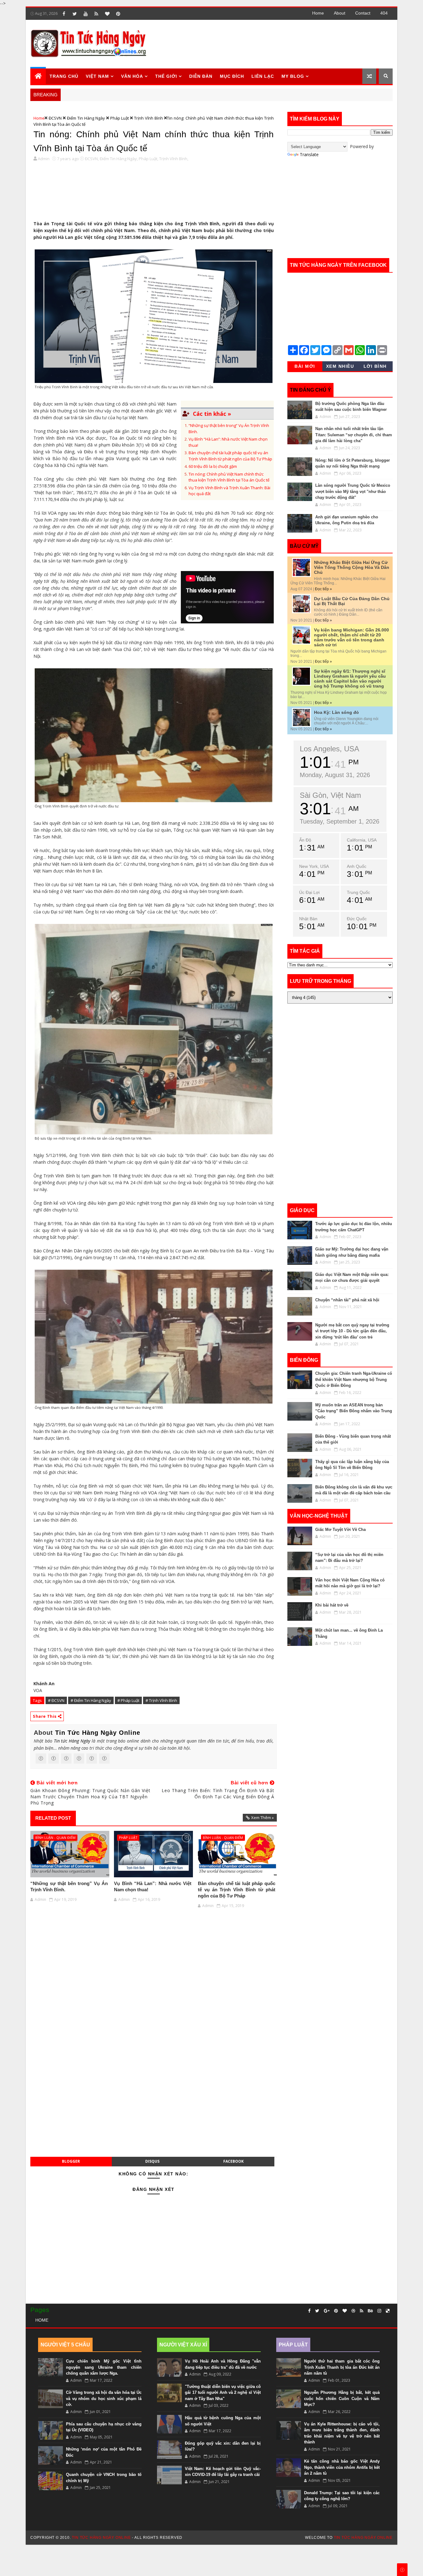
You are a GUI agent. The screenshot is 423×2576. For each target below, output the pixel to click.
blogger (71, 2161)
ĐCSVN (55, 118)
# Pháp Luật (128, 1700)
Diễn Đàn (201, 76)
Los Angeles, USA (329, 749)
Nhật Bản (308, 919)
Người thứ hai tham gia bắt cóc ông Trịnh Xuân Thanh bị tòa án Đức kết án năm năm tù (342, 2367)
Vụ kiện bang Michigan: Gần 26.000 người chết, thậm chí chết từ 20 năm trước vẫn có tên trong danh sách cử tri (351, 637)
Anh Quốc (357, 866)
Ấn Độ (305, 840)
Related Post (53, 1818)
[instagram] (379, 2311)
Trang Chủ (64, 76)
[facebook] (64, 14)
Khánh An (44, 1684)
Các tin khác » (212, 414)
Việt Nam (97, 76)
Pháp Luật (120, 118)
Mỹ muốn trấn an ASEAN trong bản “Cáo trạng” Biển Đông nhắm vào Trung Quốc (354, 1411)
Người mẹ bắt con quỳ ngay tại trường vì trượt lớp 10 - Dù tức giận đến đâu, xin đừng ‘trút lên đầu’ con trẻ (352, 1331)
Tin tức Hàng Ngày (72, 1741)
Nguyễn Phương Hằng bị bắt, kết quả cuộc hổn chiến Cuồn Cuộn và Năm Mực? (342, 2398)
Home (318, 13)
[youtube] (85, 14)
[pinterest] (118, 14)
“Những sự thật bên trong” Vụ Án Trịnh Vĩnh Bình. (69, 1886)
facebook (233, 2161)
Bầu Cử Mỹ (304, 546)
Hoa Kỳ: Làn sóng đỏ (336, 712)
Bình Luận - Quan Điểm (55, 1837)
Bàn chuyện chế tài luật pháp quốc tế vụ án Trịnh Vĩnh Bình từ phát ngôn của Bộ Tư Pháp (230, 456)
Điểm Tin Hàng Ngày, (119, 159)
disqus (152, 2161)
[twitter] (75, 14)
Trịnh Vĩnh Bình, (174, 159)
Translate (309, 154)
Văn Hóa (132, 76)
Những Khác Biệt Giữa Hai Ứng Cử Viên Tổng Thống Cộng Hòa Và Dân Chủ (352, 567)
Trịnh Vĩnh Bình (148, 118)
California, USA (362, 840)
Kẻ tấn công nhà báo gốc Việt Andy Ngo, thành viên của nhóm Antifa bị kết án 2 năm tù (342, 2467)
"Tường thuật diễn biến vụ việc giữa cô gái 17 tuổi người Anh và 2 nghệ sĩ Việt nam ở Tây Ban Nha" (223, 2393)
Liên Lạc (263, 76)
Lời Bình (375, 366)
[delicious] (388, 2311)
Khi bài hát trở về (332, 1605)
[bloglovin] (107, 14)
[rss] (96, 14)
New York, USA (314, 866)
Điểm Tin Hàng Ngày (86, 118)
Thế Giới (166, 76)
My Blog (293, 76)
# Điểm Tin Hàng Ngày (91, 1700)
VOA (38, 1690)
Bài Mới (305, 366)
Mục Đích (232, 76)
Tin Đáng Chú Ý (310, 390)
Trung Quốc (358, 892)
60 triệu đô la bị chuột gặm (213, 466)
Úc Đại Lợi (309, 892)
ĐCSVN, (92, 159)
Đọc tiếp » (323, 589)
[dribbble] (353, 2311)
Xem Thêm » (262, 1818)
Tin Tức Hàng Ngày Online (98, 1733)
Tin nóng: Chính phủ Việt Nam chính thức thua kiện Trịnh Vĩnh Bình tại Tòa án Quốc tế (229, 477)
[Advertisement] (279, 44)
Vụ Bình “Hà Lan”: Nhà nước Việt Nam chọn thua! (153, 1886)
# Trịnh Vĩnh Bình (161, 1700)
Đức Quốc (357, 919)
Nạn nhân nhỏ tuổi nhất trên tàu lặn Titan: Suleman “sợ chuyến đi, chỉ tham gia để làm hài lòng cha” (354, 435)
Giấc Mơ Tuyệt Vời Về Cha (340, 1530)
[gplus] (327, 2311)
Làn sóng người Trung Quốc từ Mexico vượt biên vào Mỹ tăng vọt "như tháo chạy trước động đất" (353, 491)
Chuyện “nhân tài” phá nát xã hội (347, 1300)
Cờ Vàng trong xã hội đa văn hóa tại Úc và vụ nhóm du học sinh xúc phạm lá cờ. (104, 2398)
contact (363, 13)
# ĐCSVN (56, 1700)
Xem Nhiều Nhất (340, 367)
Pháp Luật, (148, 159)
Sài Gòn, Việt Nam (330, 795)
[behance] (370, 2311)
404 (384, 13)
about (340, 13)
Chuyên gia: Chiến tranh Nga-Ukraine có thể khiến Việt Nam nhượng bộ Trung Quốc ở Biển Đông (354, 1379)
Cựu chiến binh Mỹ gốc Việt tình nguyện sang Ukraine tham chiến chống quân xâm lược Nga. (104, 2367)
